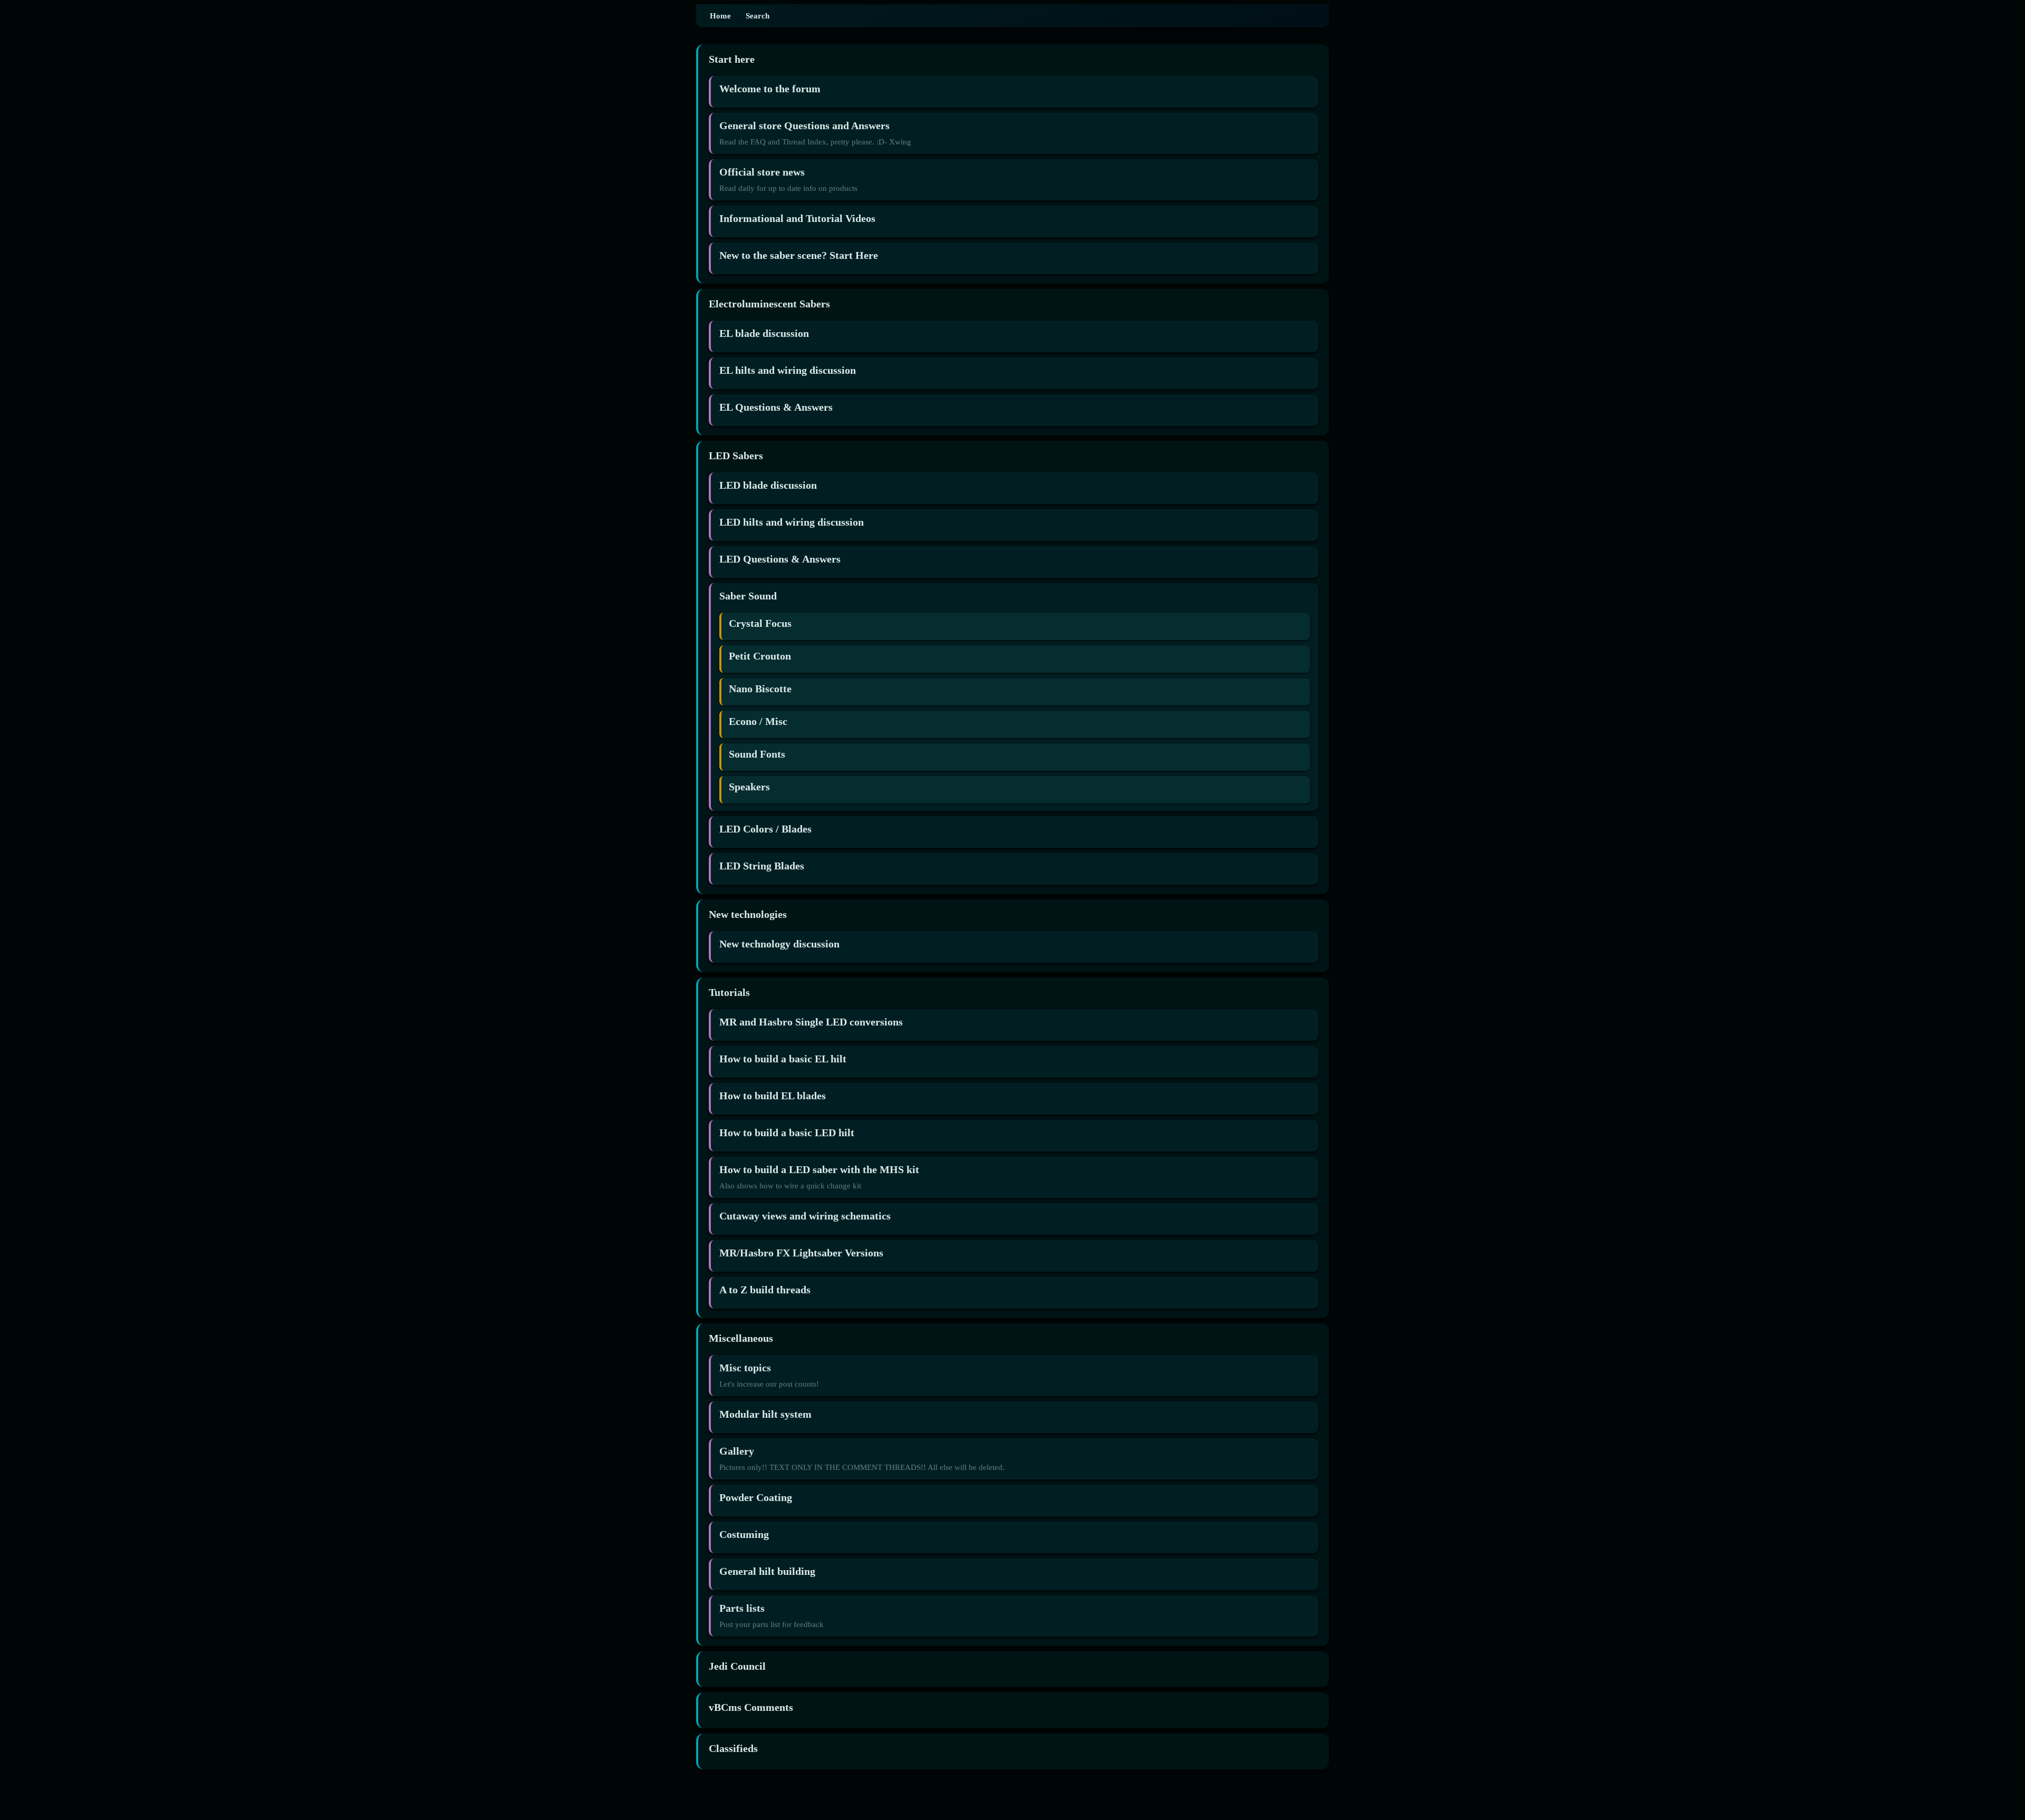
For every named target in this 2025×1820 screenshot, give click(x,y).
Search (758, 16)
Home (720, 16)
